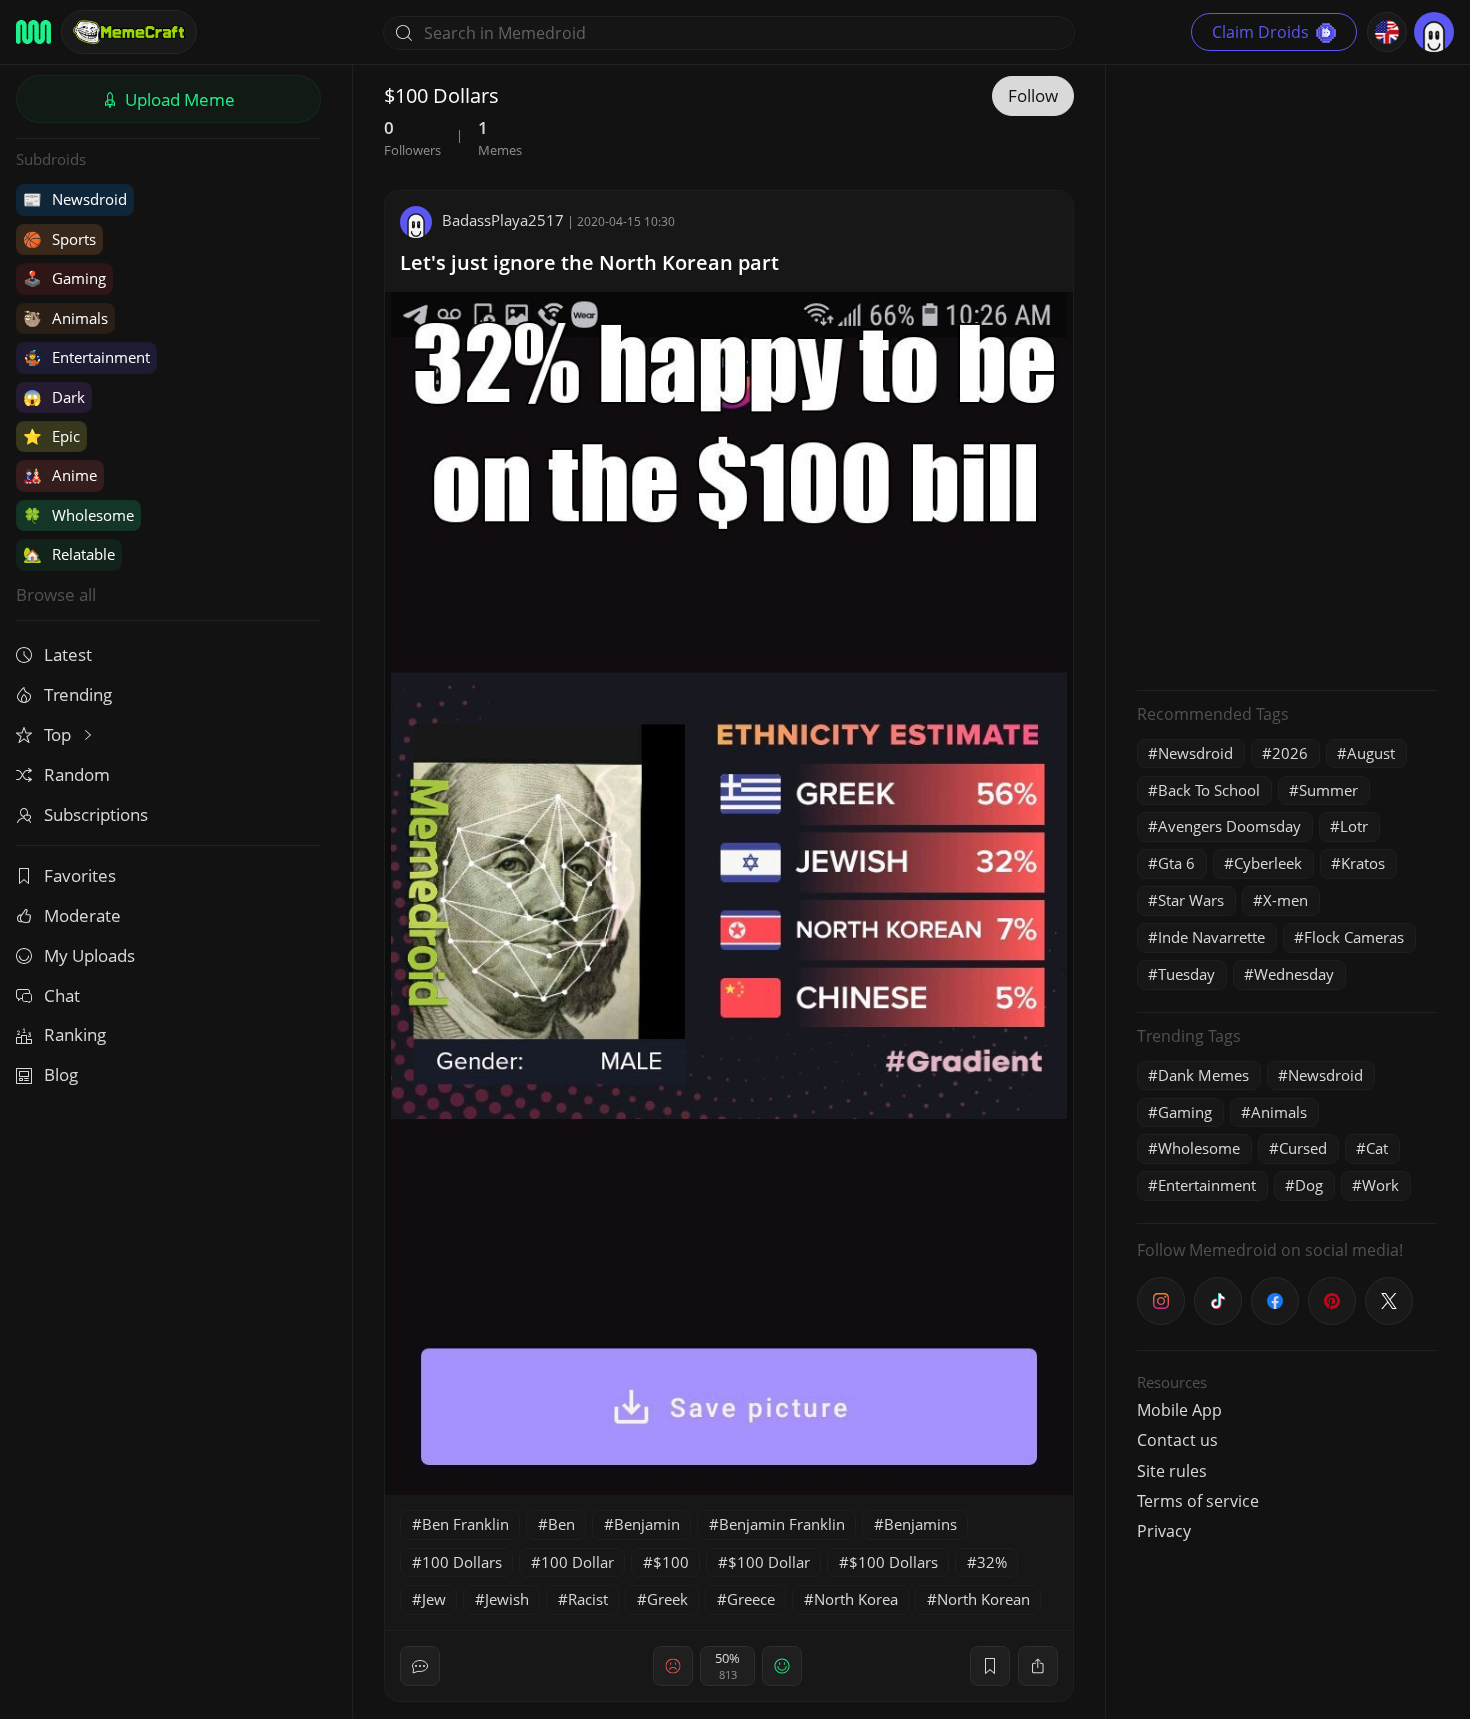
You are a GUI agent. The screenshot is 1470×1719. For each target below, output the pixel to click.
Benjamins (920, 1524)
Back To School (1209, 790)
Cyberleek (1268, 863)
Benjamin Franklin (782, 1524)
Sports (59, 239)
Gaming (64, 278)
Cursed (1303, 1148)
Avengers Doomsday (1229, 826)
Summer (1328, 790)
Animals (65, 318)
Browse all (56, 594)
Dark (54, 397)
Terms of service (1198, 1501)
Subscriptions (96, 814)
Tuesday (1186, 974)
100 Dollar (577, 1562)
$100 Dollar (769, 1562)
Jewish (507, 1599)
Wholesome (78, 515)
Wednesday (1294, 974)
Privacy (1164, 1531)
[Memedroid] (33, 32)
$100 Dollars (893, 1562)
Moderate (82, 915)
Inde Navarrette (1211, 937)
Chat (62, 995)
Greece (751, 1599)
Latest (68, 654)
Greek (667, 1599)
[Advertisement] (1287, 375)
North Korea (856, 1599)
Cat (1377, 1148)
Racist (588, 1599)
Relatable (69, 554)
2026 (1290, 753)
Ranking (75, 1034)
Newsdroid (75, 199)
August (1371, 753)
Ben (561, 1524)
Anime (60, 475)
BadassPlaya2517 (503, 220)
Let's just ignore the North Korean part (589, 262)
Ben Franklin (465, 1524)
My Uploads (89, 955)
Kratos (1363, 863)
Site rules (1172, 1471)
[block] (1038, 1666)
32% (992, 1562)
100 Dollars (462, 1562)
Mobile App (1179, 1410)
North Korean (983, 1599)
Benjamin (647, 1524)
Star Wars (1191, 900)
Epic (51, 436)
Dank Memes (1203, 1075)
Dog (1309, 1185)
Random (77, 774)
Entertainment (86, 357)
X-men (1285, 900)
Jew (434, 1599)
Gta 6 (1176, 863)
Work (1380, 1185)
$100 (671, 1562)
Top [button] (59, 734)
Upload (178, 99)
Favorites (80, 875)
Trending (78, 694)
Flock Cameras (1354, 937)
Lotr (1354, 826)
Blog (61, 1074)
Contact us (1177, 1440)
